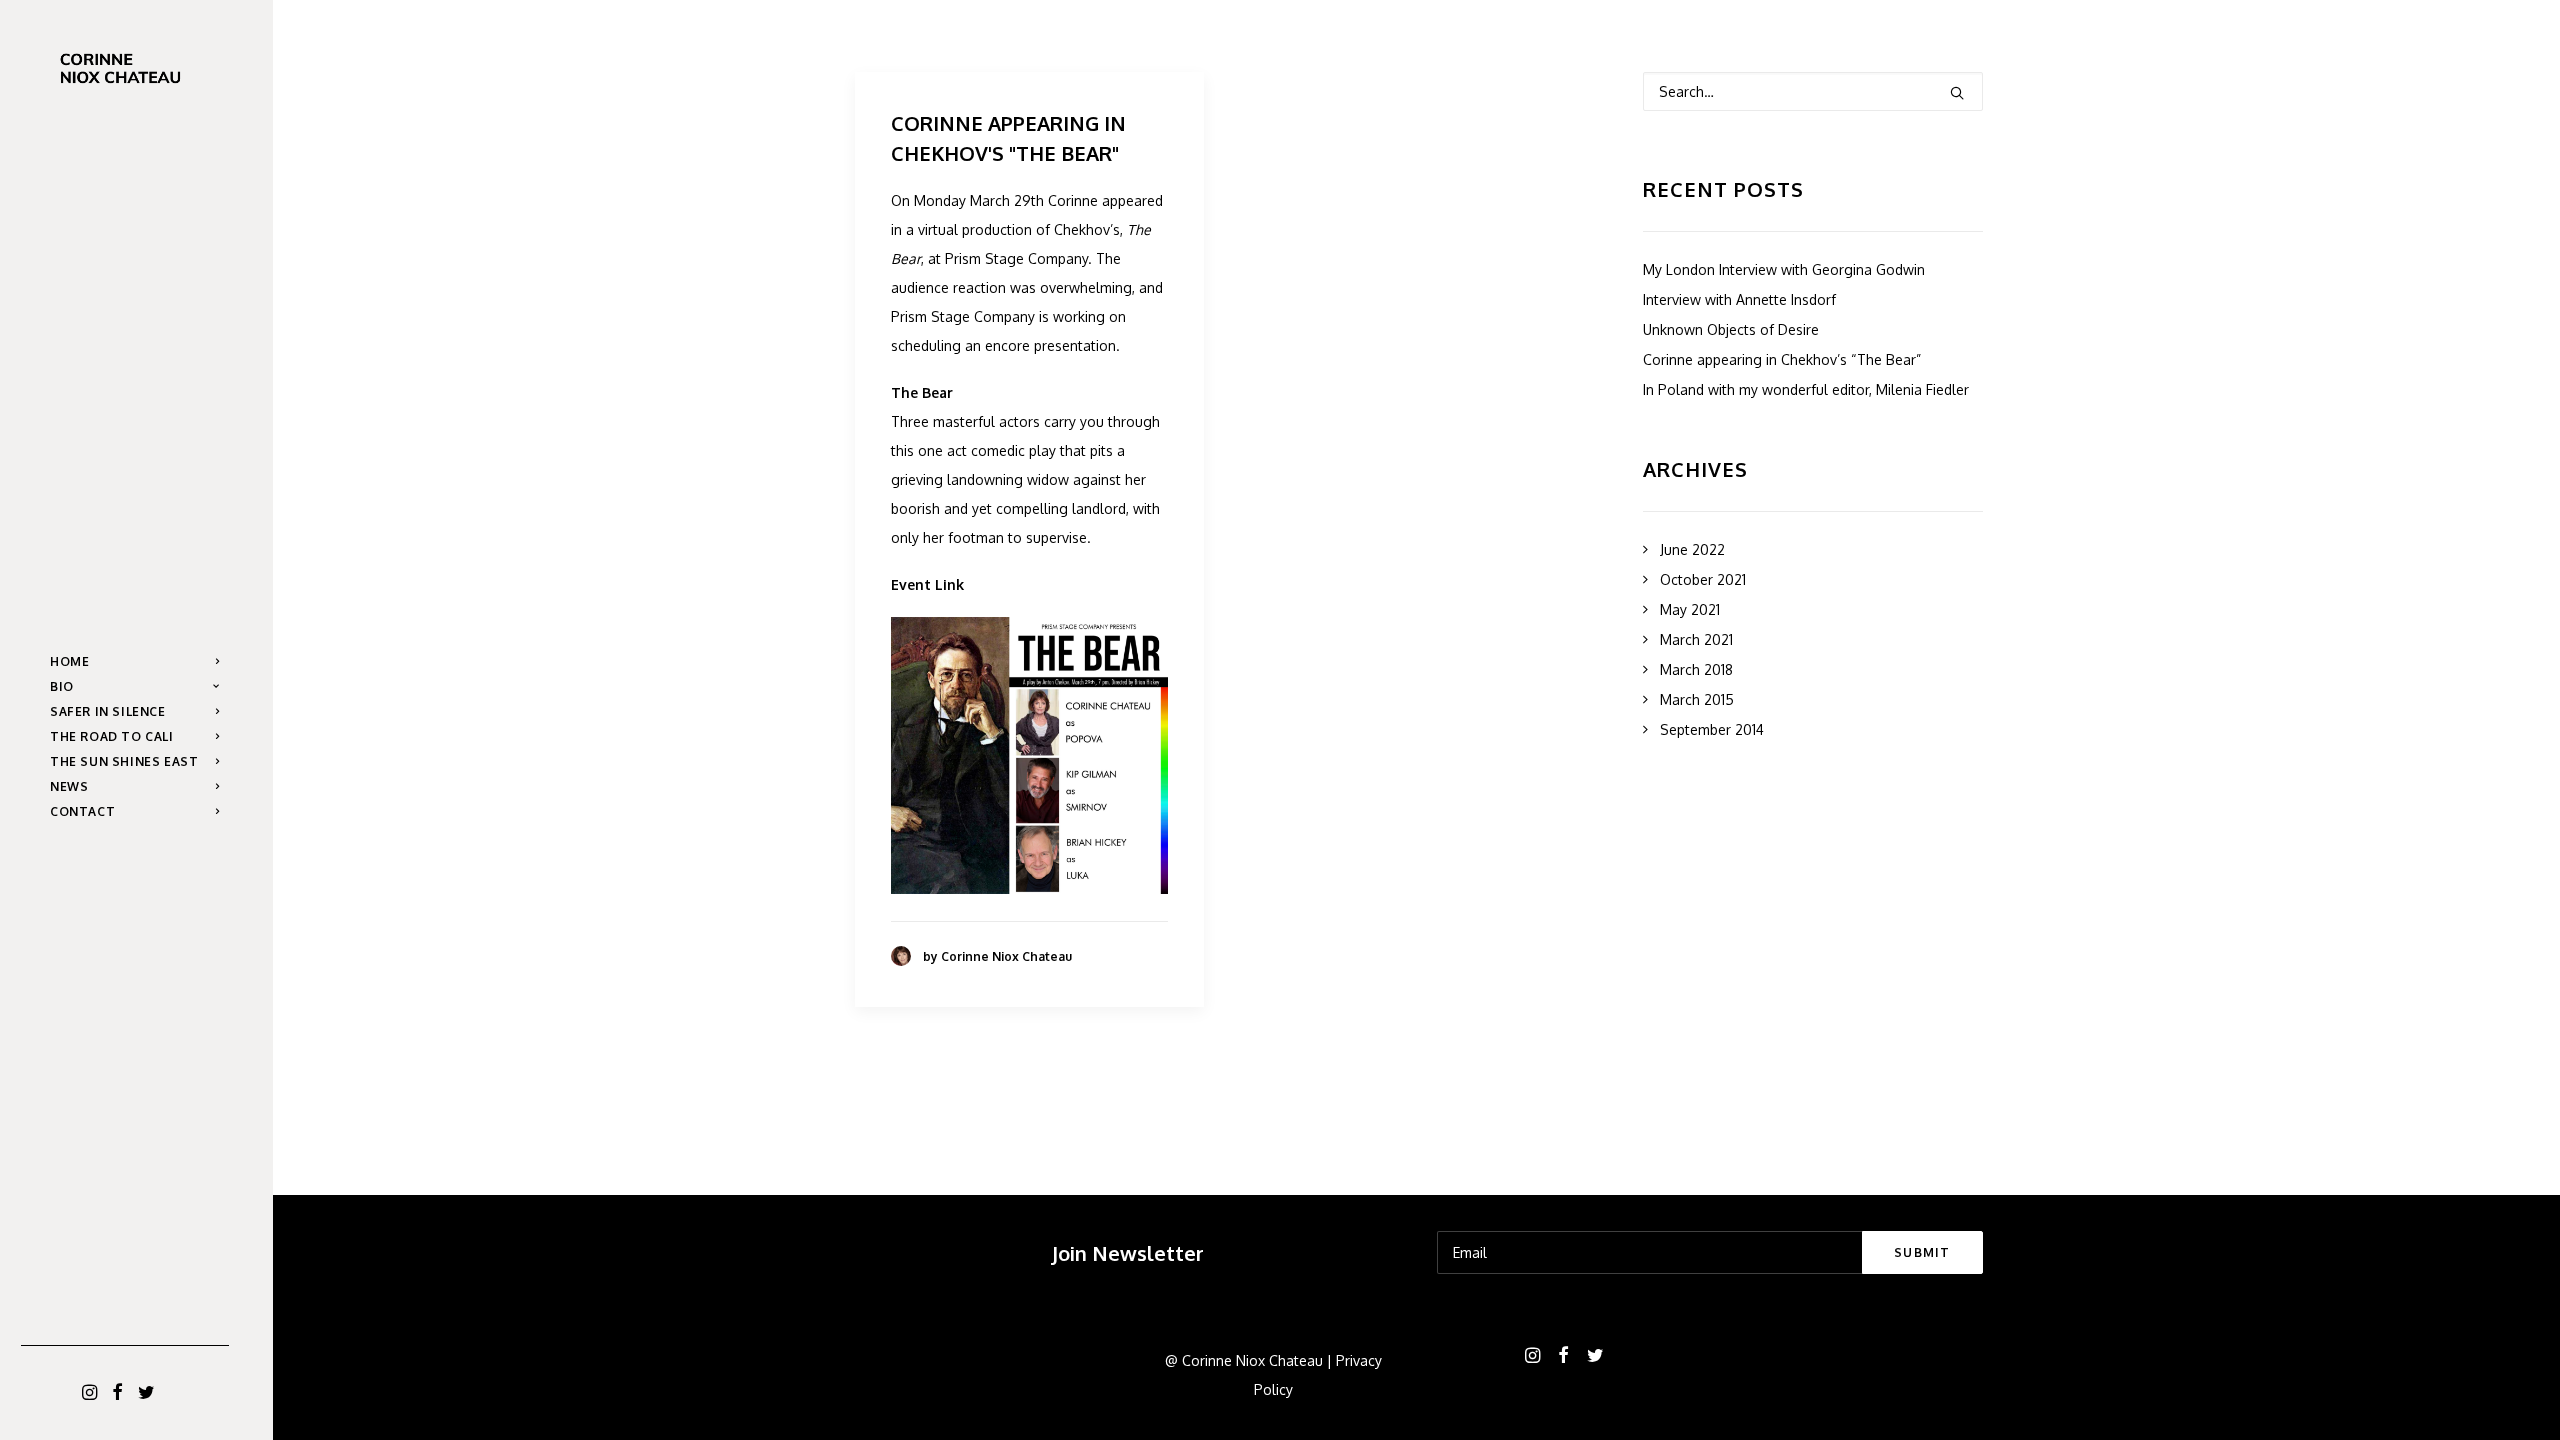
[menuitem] (90, 1393)
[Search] (1813, 91)
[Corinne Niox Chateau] (134, 68)
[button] (90, 1393)
